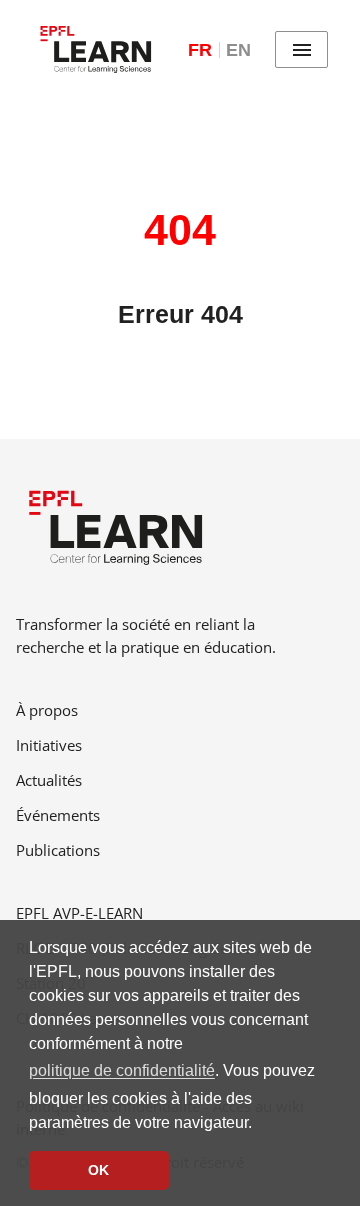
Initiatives (49, 745)
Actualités (49, 780)
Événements (58, 815)
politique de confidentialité (122, 1070)
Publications (58, 850)
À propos (47, 710)
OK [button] (98, 1170)
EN (238, 50)
